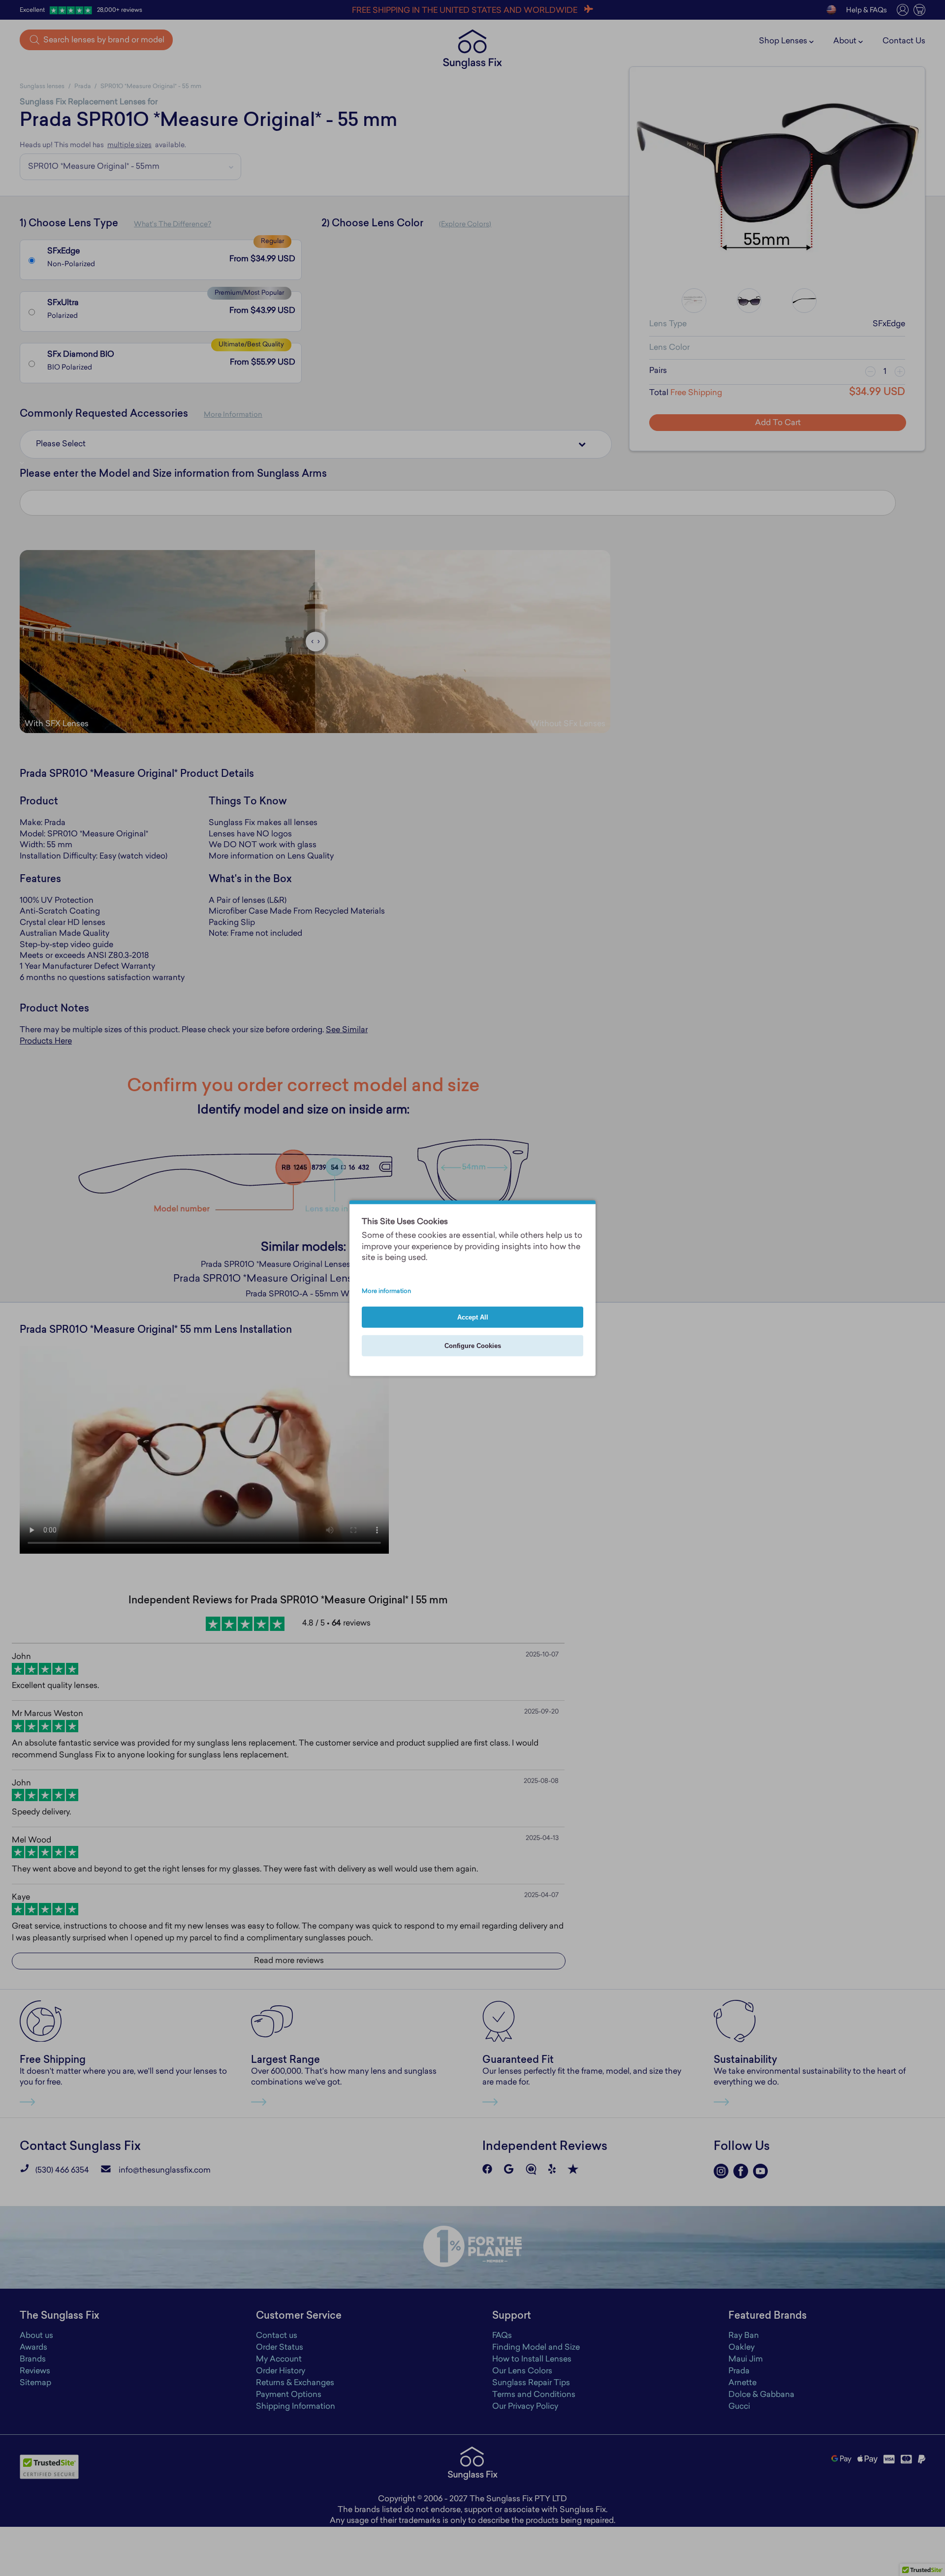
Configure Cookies (473, 1345)
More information (386, 1291)
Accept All (473, 1317)
